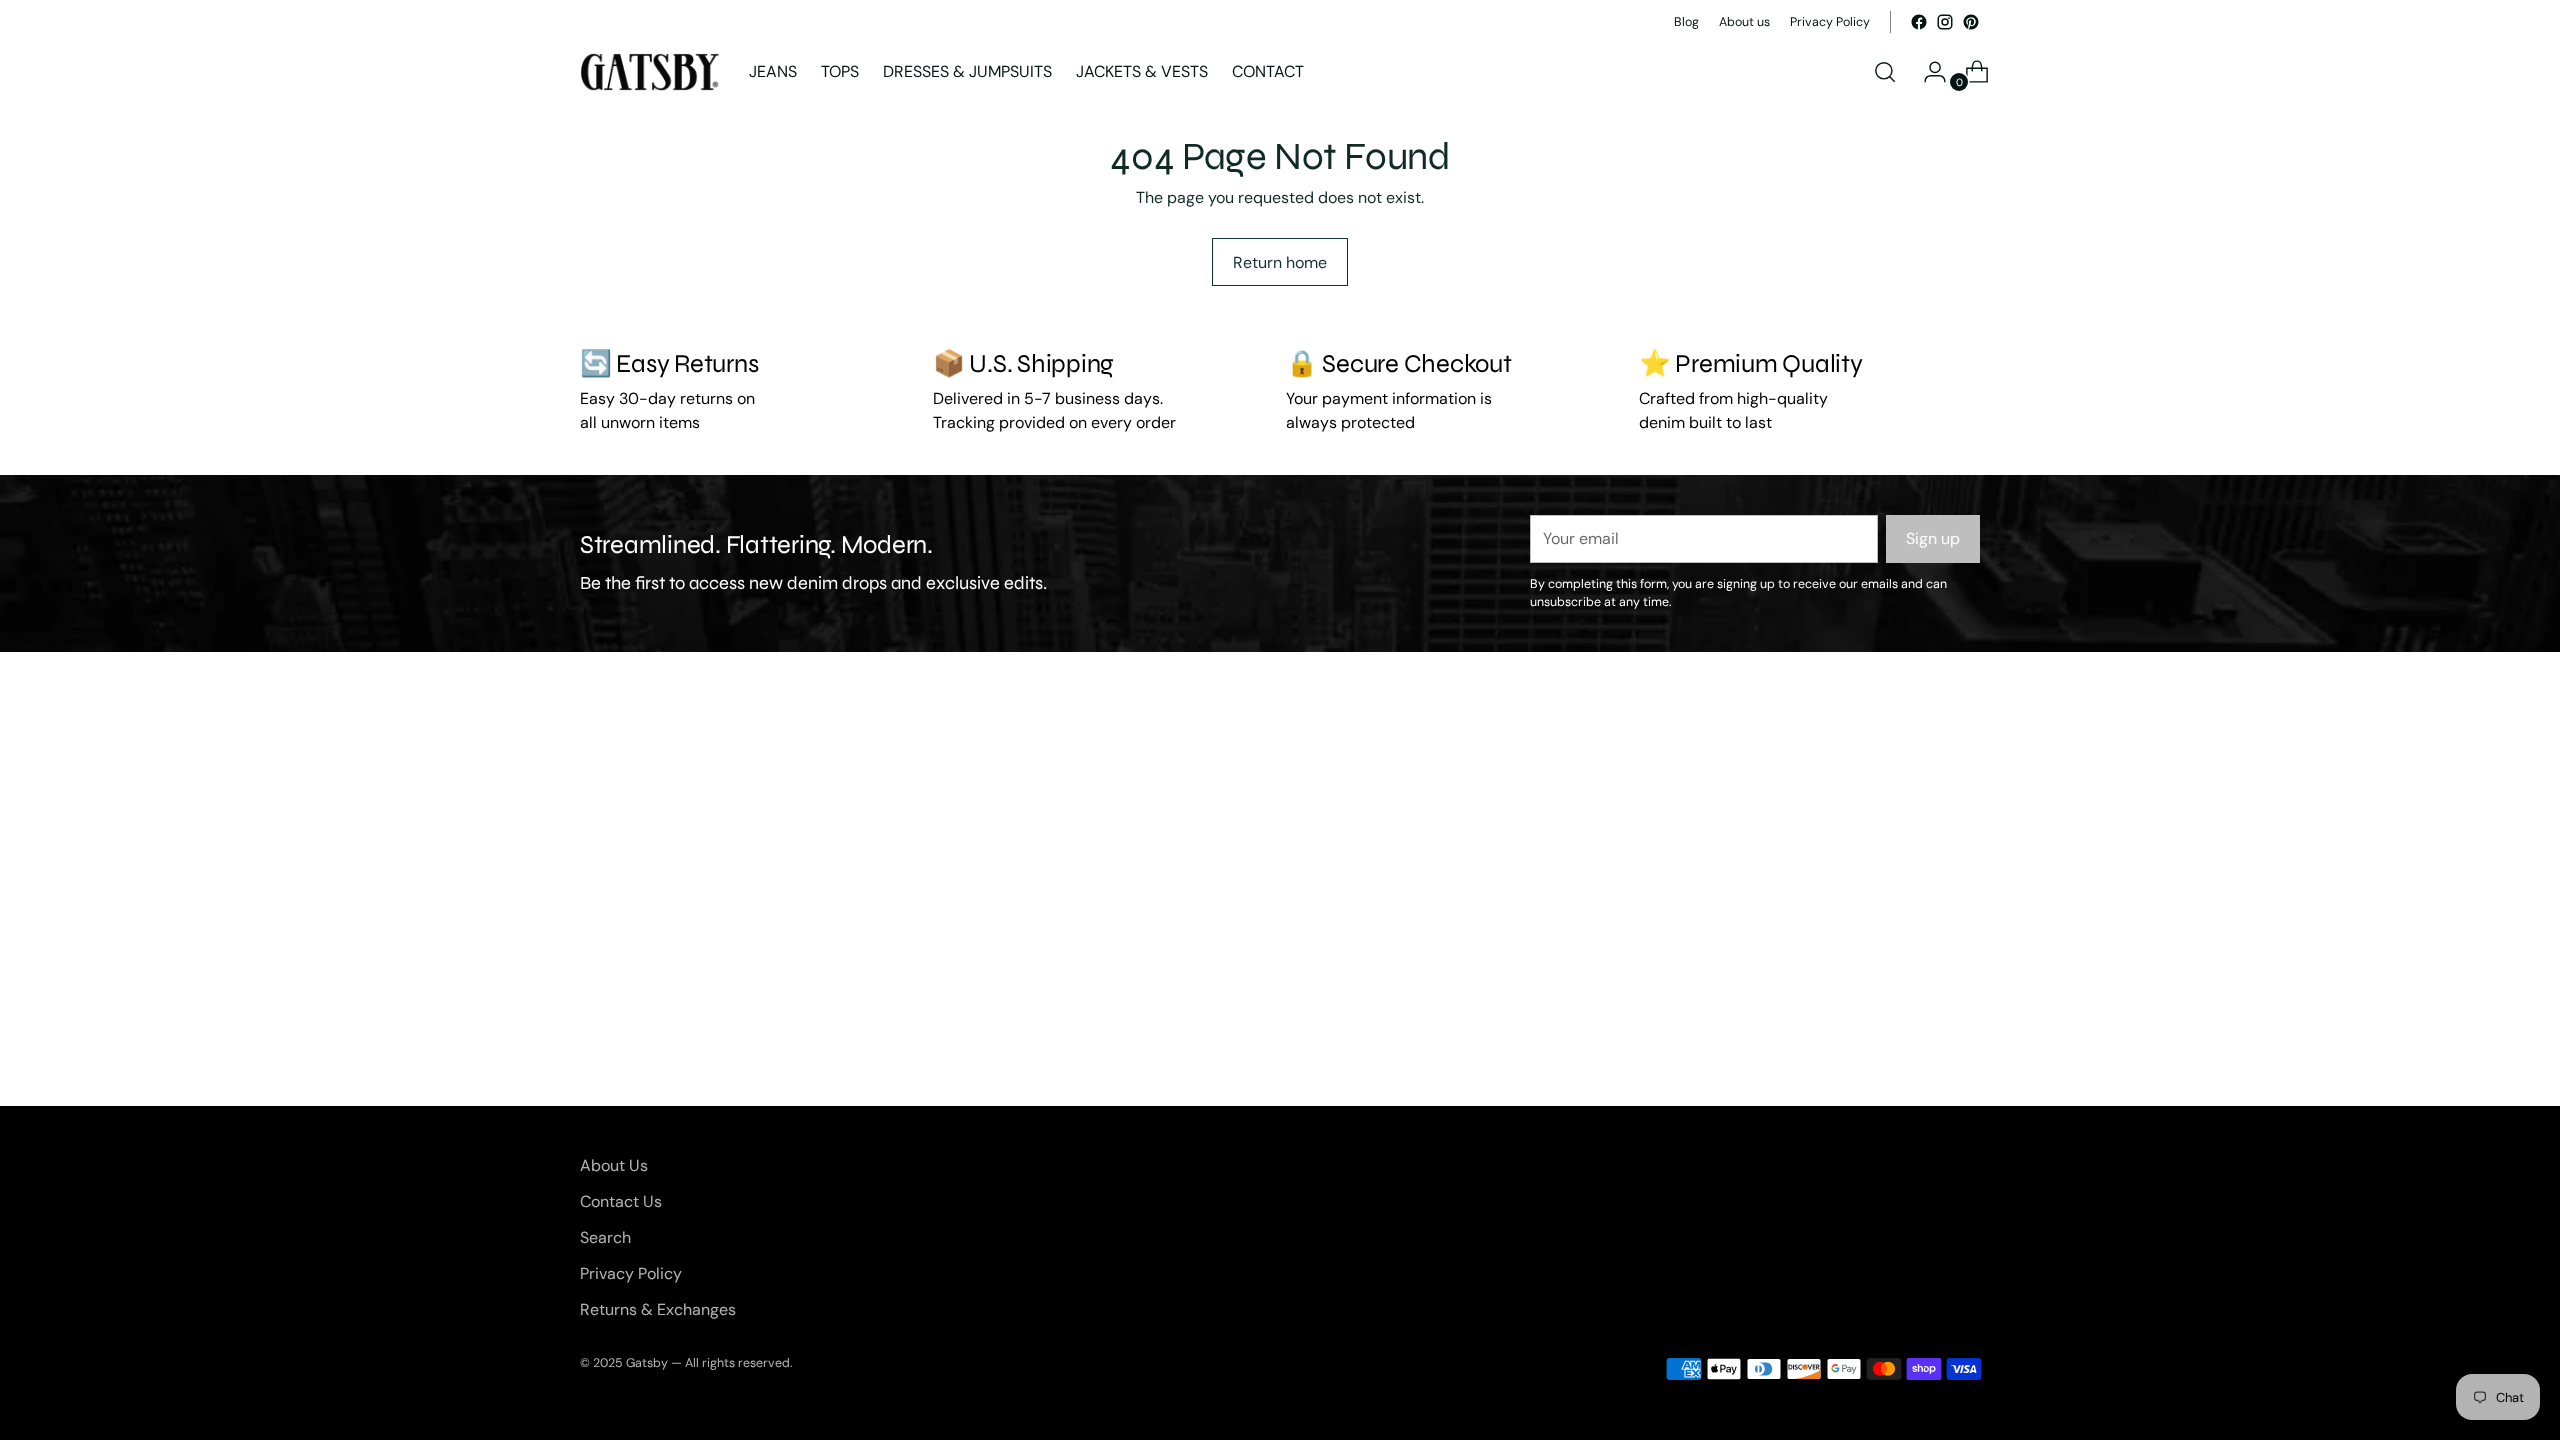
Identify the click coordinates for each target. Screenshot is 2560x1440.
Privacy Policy (631, 1273)
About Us (614, 1165)
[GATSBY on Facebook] (1919, 22)
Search (605, 1237)
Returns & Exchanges (658, 1309)
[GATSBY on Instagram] (1945, 22)
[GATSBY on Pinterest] (1971, 22)
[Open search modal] (1885, 72)
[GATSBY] (650, 72)
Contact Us (621, 1201)
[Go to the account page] (1927, 72)
